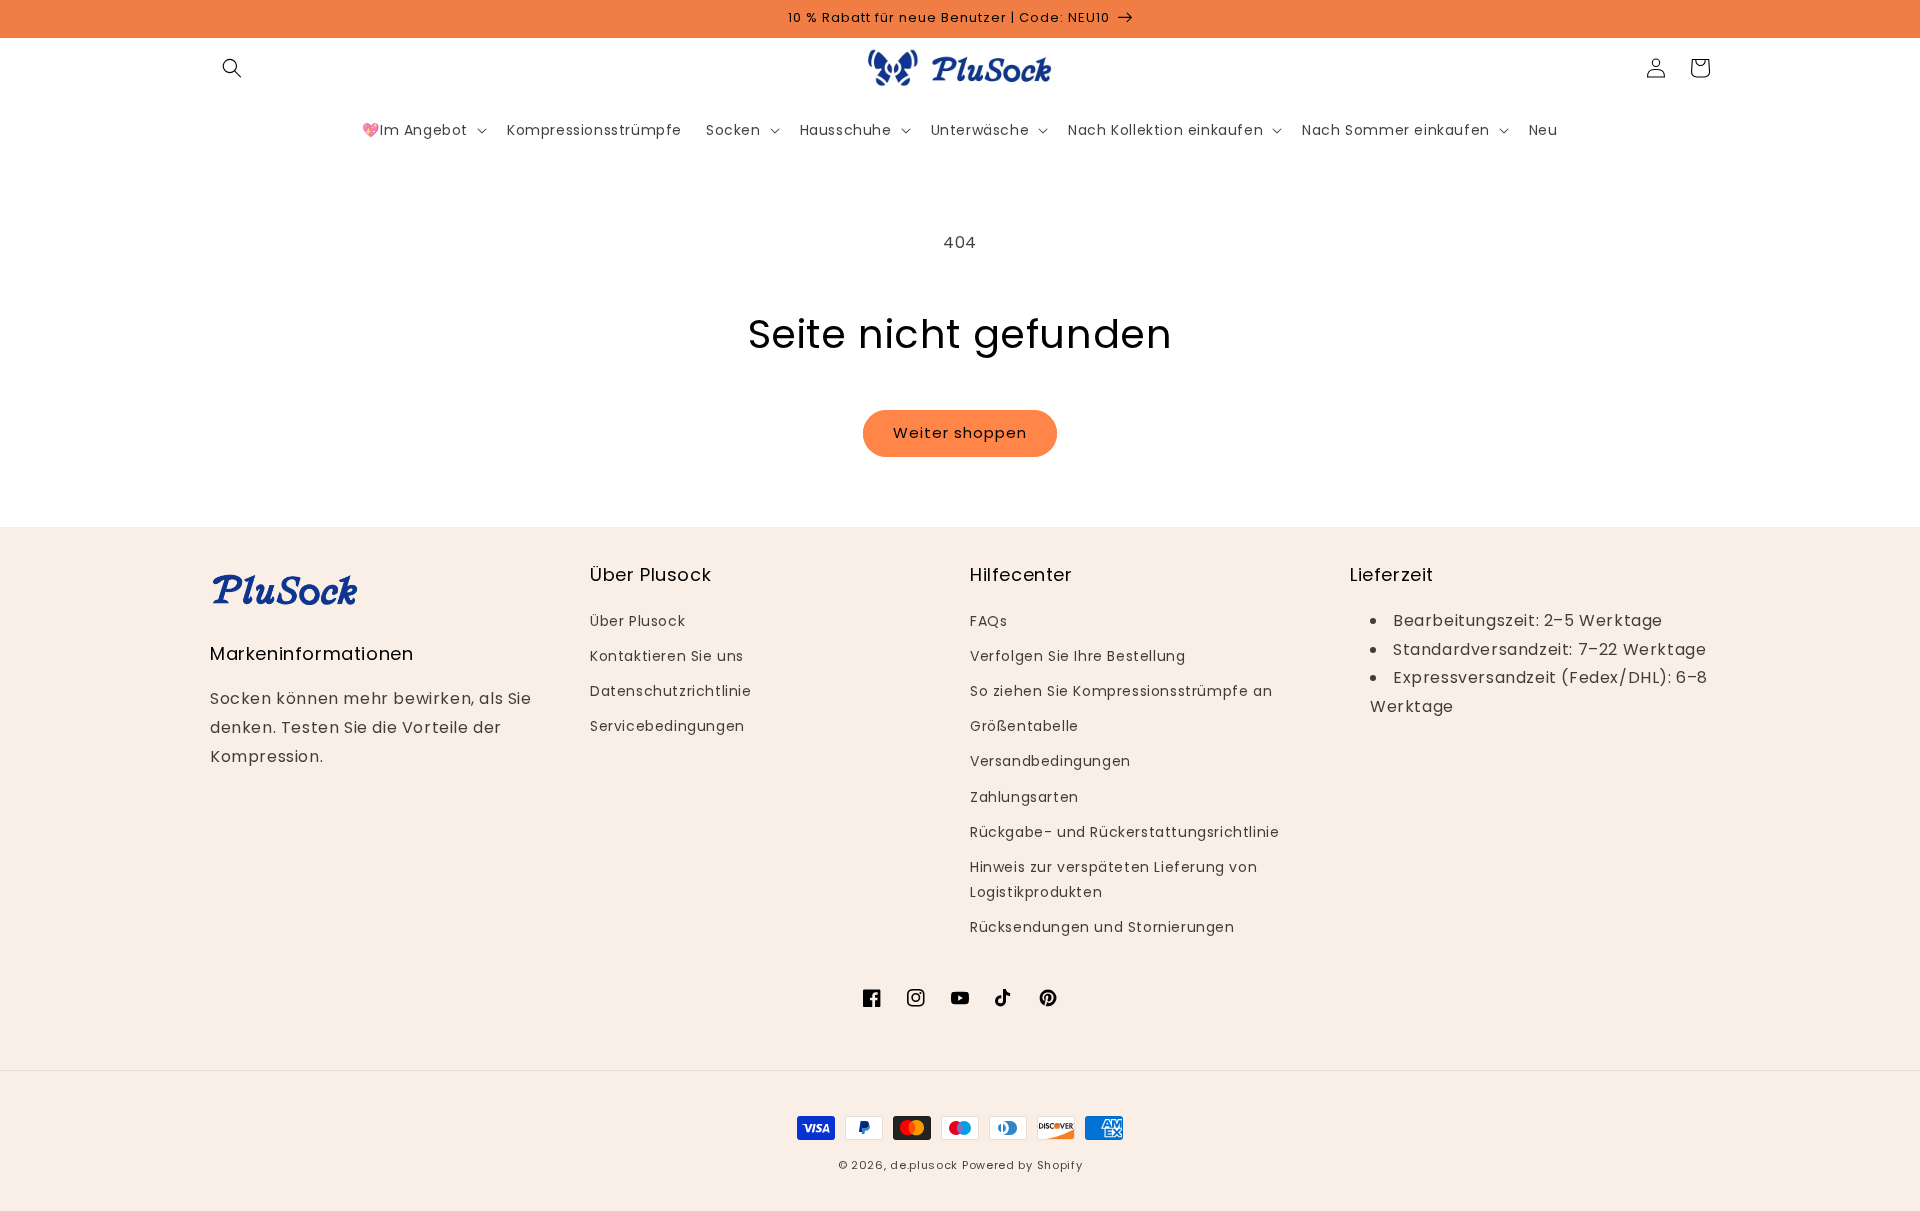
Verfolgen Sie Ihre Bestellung (1077, 656)
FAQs (988, 621)
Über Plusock (637, 621)
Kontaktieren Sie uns (667, 656)
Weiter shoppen (960, 432)
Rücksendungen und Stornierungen (1102, 927)
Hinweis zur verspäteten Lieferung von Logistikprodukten (1113, 879)
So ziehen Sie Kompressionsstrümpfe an (1121, 691)
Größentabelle (1024, 726)
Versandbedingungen (1050, 761)
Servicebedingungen (667, 726)
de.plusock (924, 1165)
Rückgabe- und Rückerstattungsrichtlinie (1124, 832)
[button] (232, 68)
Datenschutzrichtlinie (671, 691)
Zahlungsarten (1024, 797)
